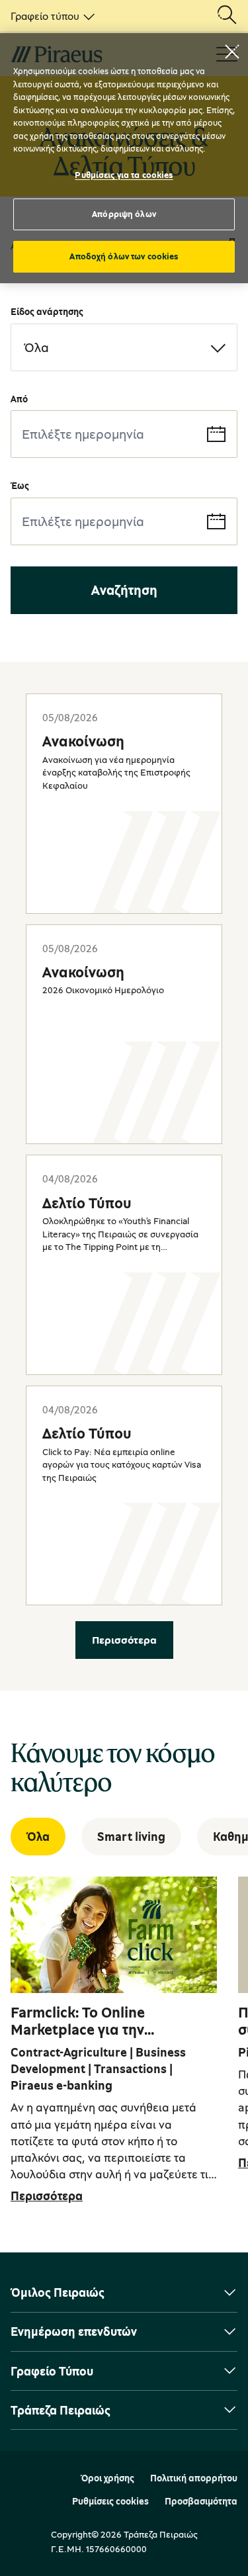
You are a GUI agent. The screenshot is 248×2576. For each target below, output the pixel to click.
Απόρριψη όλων (124, 214)
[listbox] (50, 16)
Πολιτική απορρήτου (194, 2478)
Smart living (131, 1836)
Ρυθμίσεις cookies (110, 2501)
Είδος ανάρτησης (47, 311)
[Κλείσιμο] (232, 52)
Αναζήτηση (124, 590)
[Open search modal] (227, 16)
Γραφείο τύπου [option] (45, 16)
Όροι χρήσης (107, 2478)
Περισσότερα (124, 1640)
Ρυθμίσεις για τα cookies (124, 175)
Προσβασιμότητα (201, 2501)
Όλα (38, 1836)
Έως (20, 485)
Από (19, 399)
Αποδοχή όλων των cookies (124, 256)
